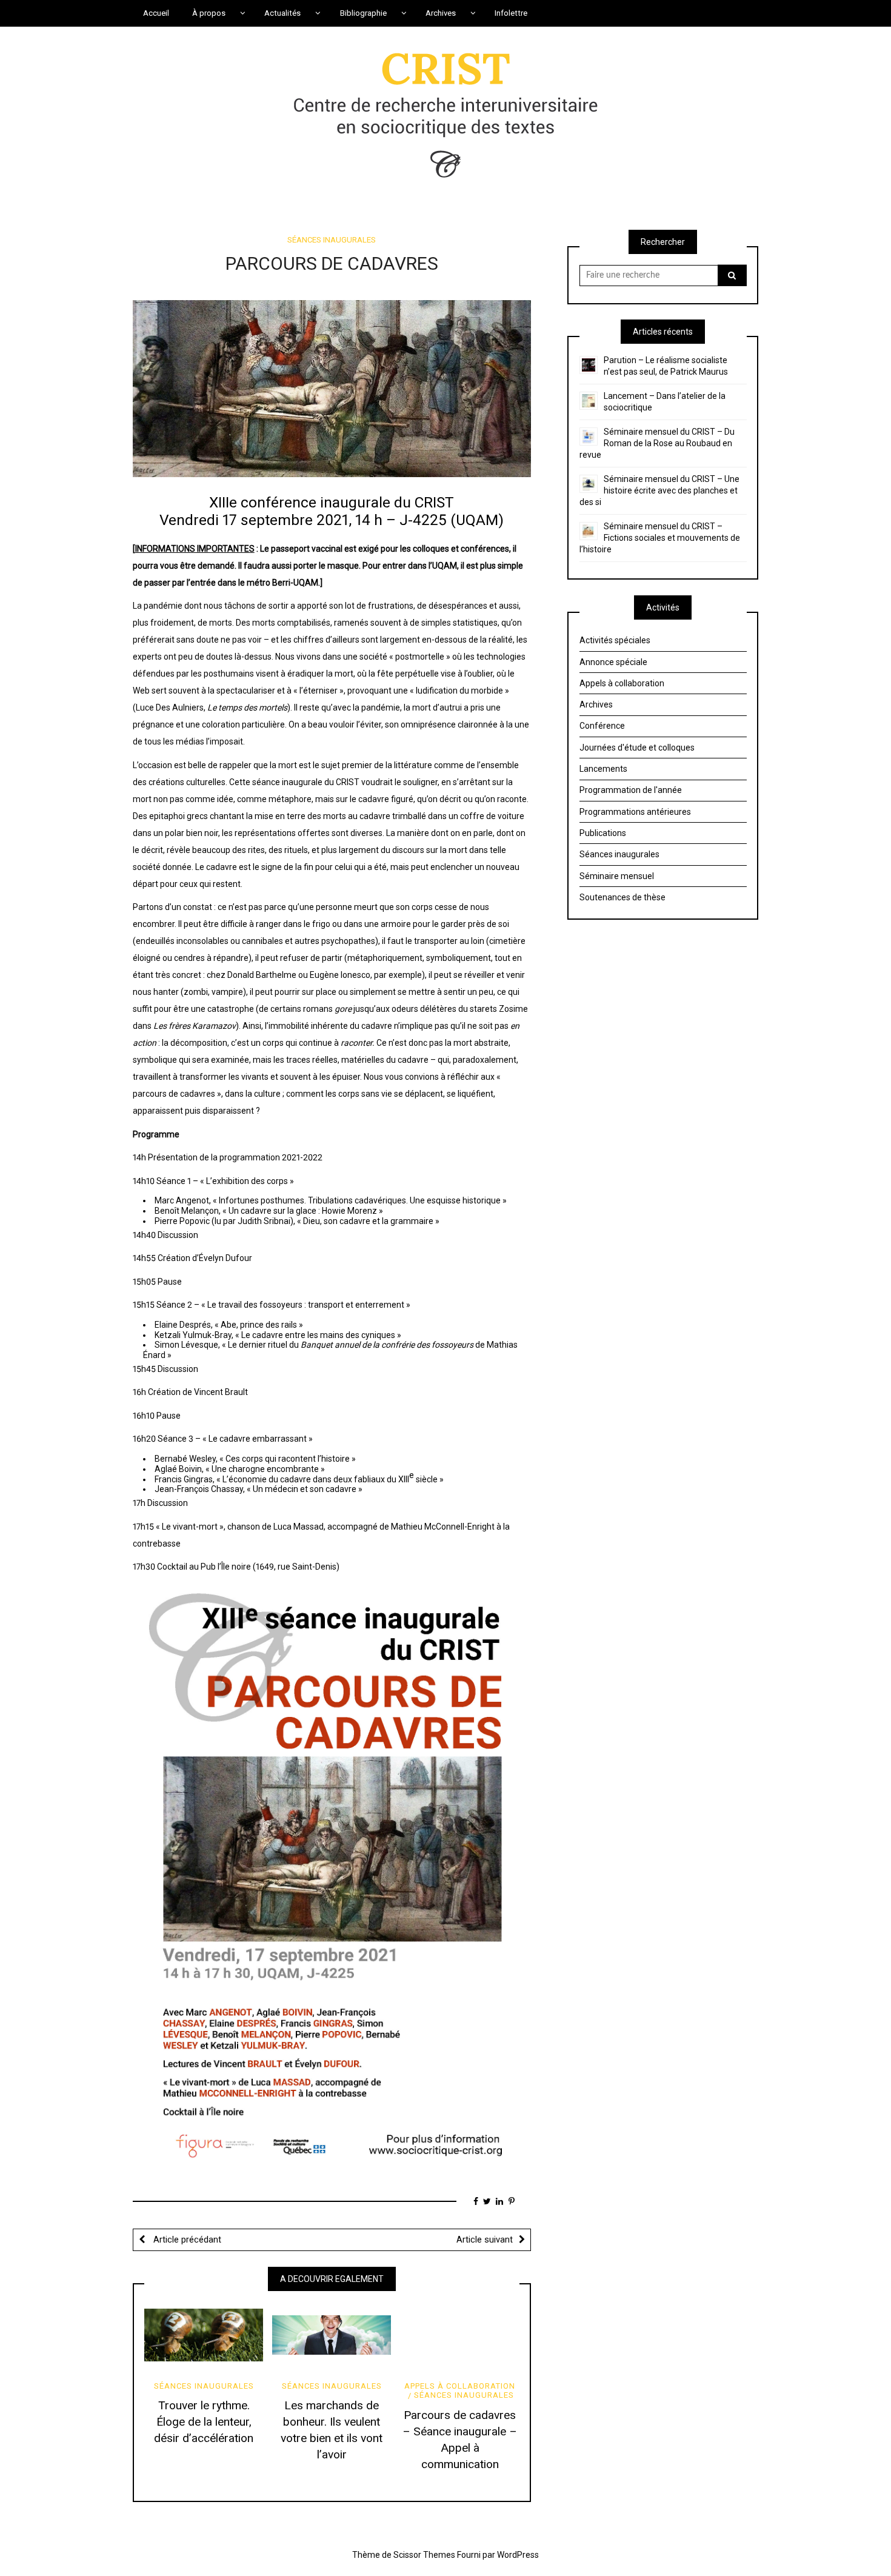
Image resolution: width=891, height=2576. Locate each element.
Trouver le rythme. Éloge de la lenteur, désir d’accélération (204, 2422)
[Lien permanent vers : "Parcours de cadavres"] (332, 388)
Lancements (603, 769)
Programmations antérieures (635, 812)
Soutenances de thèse (622, 897)
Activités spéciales (615, 640)
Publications (603, 833)
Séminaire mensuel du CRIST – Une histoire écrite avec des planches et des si (659, 490)
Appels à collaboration (460, 2386)
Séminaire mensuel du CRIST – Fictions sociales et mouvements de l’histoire (660, 538)
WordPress (518, 2555)
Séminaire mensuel (617, 876)
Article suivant (485, 2240)
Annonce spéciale (613, 662)
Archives (596, 704)
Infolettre (511, 13)
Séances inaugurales (332, 240)
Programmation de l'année (631, 790)
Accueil (156, 13)
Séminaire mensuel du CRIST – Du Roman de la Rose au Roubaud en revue (657, 443)
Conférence (602, 726)
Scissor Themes (424, 2555)
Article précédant (186, 2240)
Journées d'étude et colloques (637, 748)
